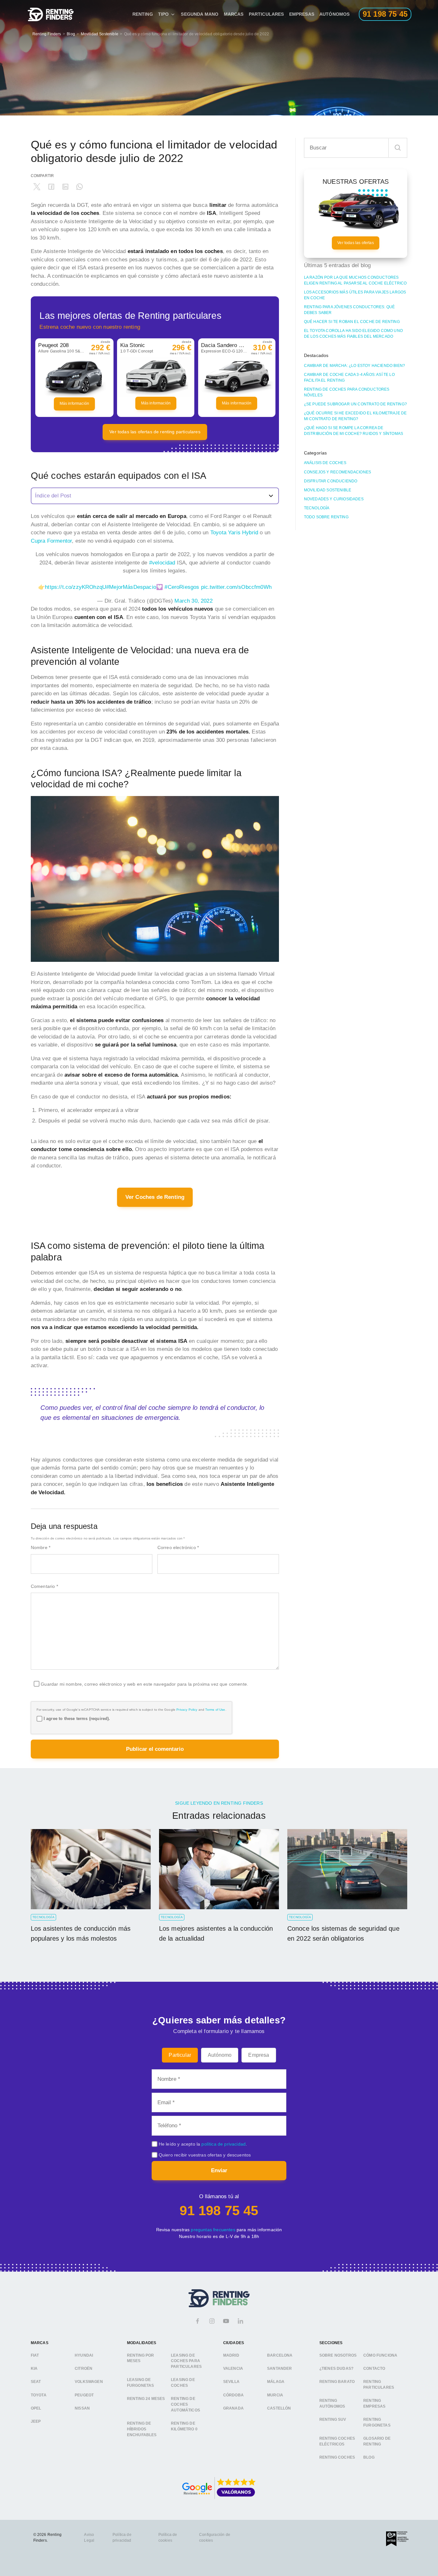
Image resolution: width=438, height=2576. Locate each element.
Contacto (374, 2368)
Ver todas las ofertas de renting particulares (155, 432)
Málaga (276, 2382)
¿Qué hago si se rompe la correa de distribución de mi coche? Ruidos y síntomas (354, 431)
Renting (143, 14)
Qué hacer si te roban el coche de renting (352, 322)
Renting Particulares (379, 2385)
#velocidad (162, 563)
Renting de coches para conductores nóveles (347, 392)
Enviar (219, 2170)
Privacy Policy (187, 1710)
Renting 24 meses (146, 2399)
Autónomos (335, 14)
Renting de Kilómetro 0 (184, 2426)
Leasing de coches (183, 2383)
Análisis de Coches (325, 463)
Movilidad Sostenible (100, 34)
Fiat (35, 2355)
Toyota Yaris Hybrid (234, 533)
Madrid (231, 2355)
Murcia (275, 2395)
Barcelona (280, 2355)
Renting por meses (141, 2358)
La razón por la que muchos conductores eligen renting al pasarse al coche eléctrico (355, 280)
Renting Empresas (374, 2403)
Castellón (279, 2408)
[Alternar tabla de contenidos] (155, 496)
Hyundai (84, 2355)
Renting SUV (333, 2419)
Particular (180, 2055)
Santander (280, 2368)
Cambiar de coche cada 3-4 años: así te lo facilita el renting (349, 377)
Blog (71, 34)
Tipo (164, 14)
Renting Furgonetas (377, 2422)
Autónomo (220, 2055)
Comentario (44, 1586)
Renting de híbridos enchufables (142, 2429)
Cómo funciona (380, 2355)
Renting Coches (337, 2457)
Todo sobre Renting (326, 517)
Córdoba (233, 2395)
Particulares (266, 14)
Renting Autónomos (332, 2403)
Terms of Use (215, 1710)
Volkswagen (89, 2382)
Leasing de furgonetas (141, 2383)
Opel (36, 2408)
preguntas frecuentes (213, 2230)
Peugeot (84, 2395)
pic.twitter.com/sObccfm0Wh (236, 587)
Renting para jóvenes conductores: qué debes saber (349, 310)
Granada (233, 2408)
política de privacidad (223, 2144)
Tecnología (317, 508)
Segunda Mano (200, 14)
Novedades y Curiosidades (334, 499)
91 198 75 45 (219, 2211)
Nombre (41, 1547)
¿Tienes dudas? (336, 2368)
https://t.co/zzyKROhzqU (76, 587)
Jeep (36, 2421)
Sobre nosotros (338, 2355)
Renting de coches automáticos (185, 2404)
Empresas (302, 14)
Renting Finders (47, 34)
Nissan (82, 2408)
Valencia (233, 2368)
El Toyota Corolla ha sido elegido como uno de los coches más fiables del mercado (353, 334)
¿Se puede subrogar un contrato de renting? (355, 404)
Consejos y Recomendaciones (337, 472)
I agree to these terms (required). (77, 1719)
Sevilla (231, 2382)
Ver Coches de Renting (155, 1197)
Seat (36, 2382)
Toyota (39, 2395)
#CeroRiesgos (182, 587)
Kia (34, 2368)
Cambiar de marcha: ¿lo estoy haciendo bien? (354, 366)
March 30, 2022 (193, 601)
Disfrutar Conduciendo (331, 481)
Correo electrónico (178, 1547)
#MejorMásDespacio (131, 587)
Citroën (84, 2368)
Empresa (259, 2055)
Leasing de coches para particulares (186, 2361)
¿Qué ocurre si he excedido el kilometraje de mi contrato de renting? (355, 416)
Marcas (234, 14)
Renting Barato (337, 2382)
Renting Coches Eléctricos (337, 2441)
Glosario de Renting (377, 2441)
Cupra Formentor (51, 541)
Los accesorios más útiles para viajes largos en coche (355, 295)
